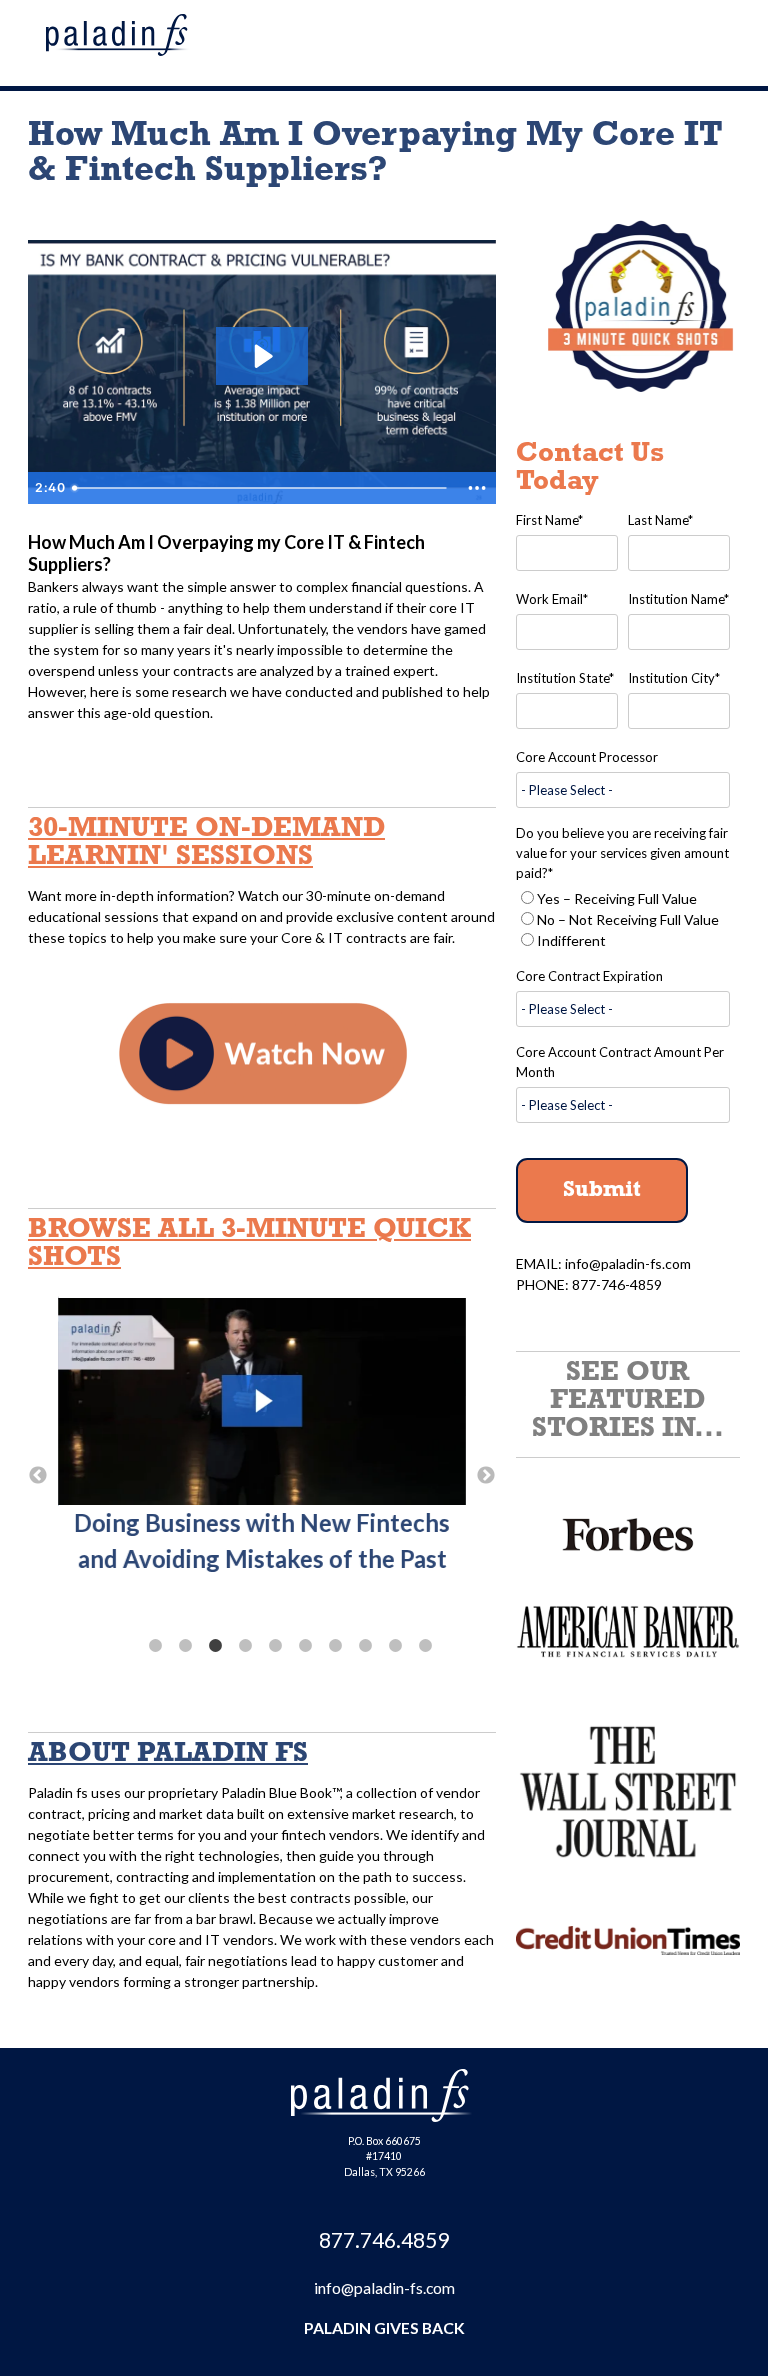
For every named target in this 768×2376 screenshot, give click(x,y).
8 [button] (365, 1646)
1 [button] (155, 1646)
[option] (262, 1461)
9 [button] (395, 1646)
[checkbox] (623, 919)
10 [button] (425, 1646)
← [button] (38, 1476)
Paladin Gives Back (384, 2327)
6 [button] (305, 1646)
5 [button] (275, 1646)
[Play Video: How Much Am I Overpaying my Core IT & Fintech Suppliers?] (261, 356)
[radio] (623, 898)
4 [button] (245, 1646)
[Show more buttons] (477, 488)
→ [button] (486, 1476)
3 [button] (215, 1646)
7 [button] (335, 1646)
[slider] (261, 488)
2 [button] (185, 1646)
